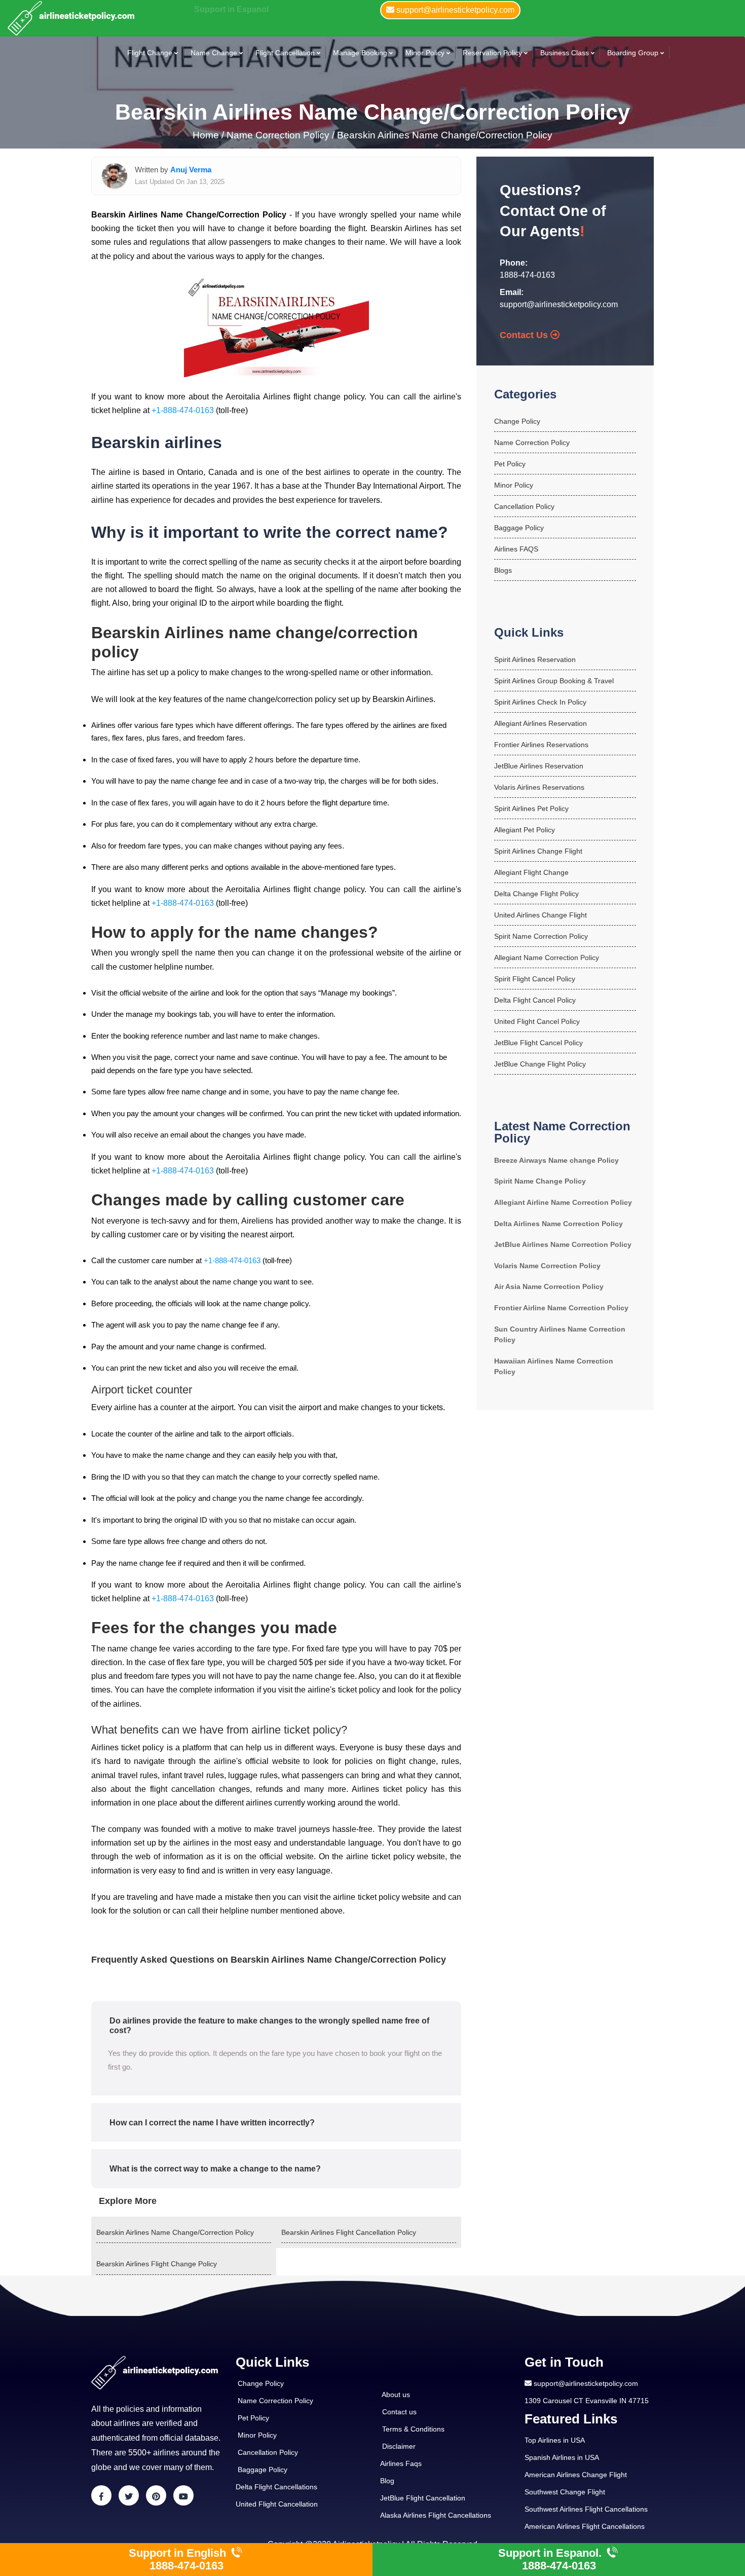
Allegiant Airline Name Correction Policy (563, 1202)
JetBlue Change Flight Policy (540, 1064)
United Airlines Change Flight (541, 915)
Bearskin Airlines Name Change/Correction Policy (445, 135)
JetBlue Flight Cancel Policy (538, 1043)
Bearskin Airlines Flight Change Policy (157, 2264)
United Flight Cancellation (277, 2504)
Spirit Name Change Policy (540, 1181)
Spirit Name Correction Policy (541, 936)
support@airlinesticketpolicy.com (559, 304)
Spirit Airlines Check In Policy (540, 702)
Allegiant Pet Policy (525, 830)
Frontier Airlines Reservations (541, 745)
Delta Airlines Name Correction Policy (558, 1224)
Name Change (214, 53)
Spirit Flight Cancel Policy (535, 979)
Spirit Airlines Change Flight (538, 851)
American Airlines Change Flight (576, 2475)
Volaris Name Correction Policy (547, 1266)
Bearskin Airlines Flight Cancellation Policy (349, 2232)
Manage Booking (360, 53)
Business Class (565, 53)
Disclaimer (399, 2446)
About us (396, 2395)
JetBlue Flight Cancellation (423, 2498)
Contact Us (525, 335)
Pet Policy (510, 464)
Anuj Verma (191, 170)
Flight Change (150, 53)
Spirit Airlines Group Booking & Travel (554, 681)
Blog (387, 2481)
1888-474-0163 (527, 275)
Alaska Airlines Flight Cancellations (436, 2515)
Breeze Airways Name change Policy (556, 1160)
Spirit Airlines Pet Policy (531, 808)
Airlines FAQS (516, 549)
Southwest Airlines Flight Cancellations (586, 2509)
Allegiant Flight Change (531, 872)
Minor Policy (425, 53)
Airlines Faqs (401, 2463)
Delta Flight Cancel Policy (535, 1000)
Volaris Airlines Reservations (539, 787)
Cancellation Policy (524, 506)
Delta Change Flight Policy (536, 894)
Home (207, 135)
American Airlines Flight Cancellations (585, 2526)
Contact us (399, 2412)
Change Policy (517, 421)
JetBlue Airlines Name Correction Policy (563, 1244)
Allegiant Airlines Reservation (541, 723)
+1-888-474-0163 (183, 410)
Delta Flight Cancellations (276, 2487)
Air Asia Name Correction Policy (549, 1286)
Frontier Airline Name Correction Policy (561, 1308)
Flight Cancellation (285, 53)
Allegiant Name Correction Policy (547, 958)
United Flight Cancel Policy (537, 1021)
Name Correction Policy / (281, 135)
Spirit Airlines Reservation (535, 659)
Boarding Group (633, 53)
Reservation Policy (492, 53)
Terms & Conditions (413, 2429)
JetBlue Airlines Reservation (539, 766)
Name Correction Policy (532, 443)
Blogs (503, 570)
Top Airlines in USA (555, 2440)
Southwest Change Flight (565, 2492)
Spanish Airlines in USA (562, 2457)
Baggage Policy (519, 528)
